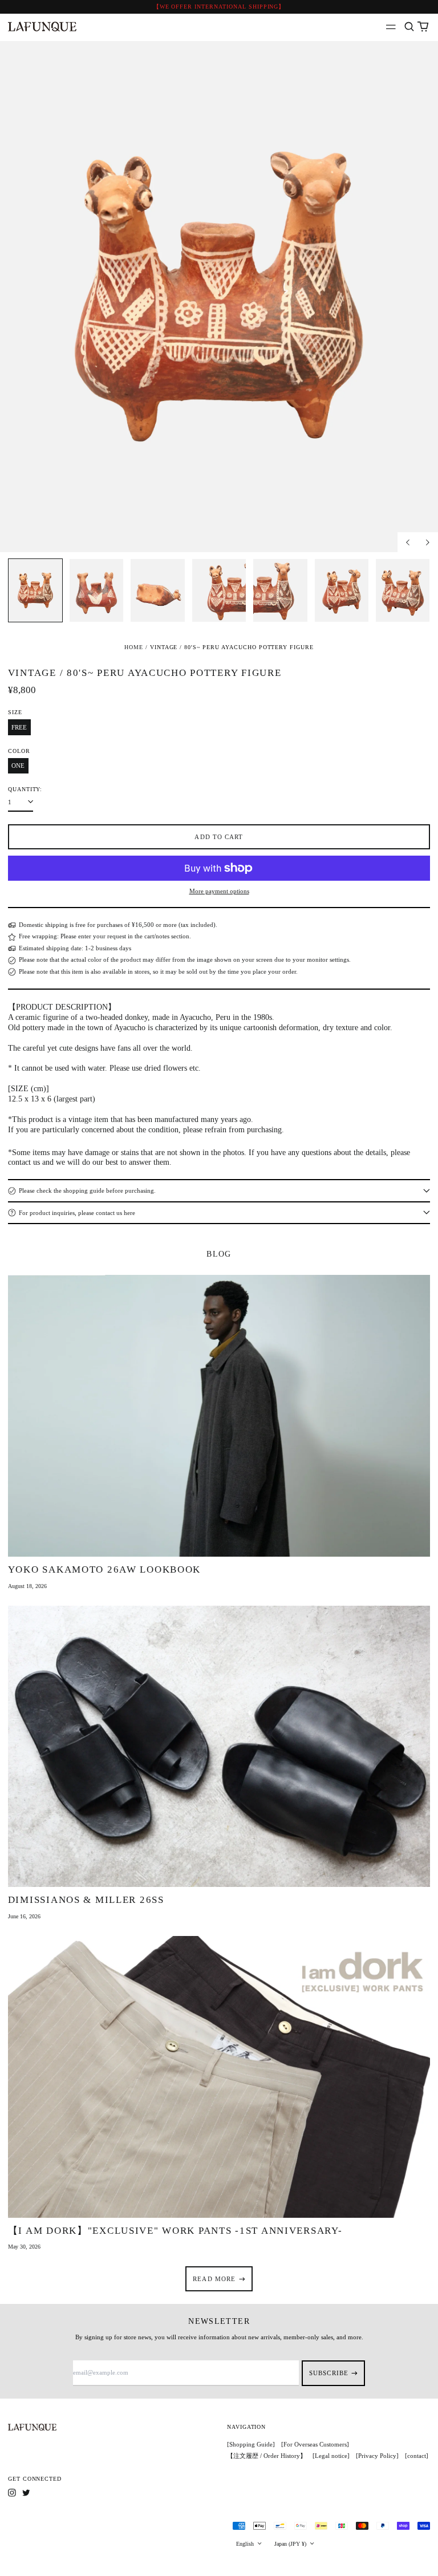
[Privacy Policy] (377, 2456)
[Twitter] (26, 2493)
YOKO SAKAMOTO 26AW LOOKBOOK (104, 1570)
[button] (409, 27)
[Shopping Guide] (251, 2444)
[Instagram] (12, 2493)
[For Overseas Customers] (315, 2444)
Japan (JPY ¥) (291, 2544)
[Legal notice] (331, 2456)
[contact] (417, 2456)
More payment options (219, 891)
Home (134, 647)
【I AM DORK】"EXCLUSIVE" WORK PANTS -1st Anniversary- (175, 2231)
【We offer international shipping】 (219, 7)
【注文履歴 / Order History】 (267, 2456)
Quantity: (25, 789)
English (246, 2544)
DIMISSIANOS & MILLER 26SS (86, 1900)
